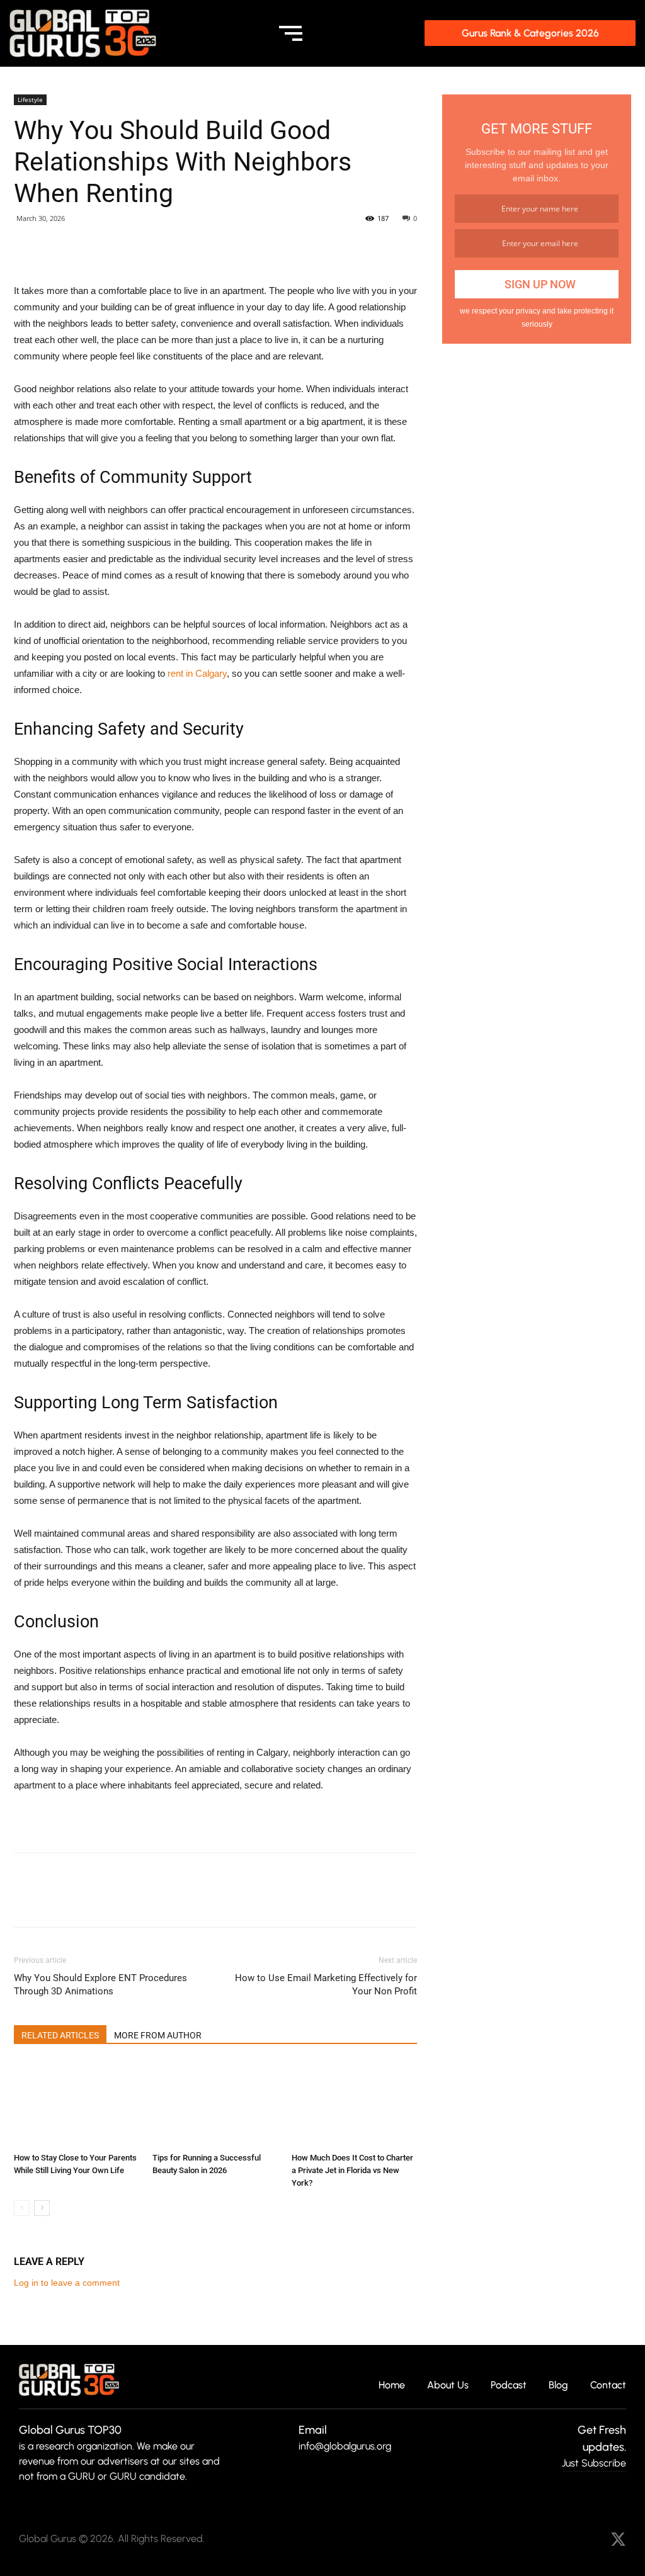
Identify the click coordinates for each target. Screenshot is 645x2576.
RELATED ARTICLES (60, 2035)
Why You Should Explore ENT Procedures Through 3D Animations (100, 1985)
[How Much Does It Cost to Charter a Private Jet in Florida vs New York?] (354, 2104)
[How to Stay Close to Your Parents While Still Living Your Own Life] (77, 2104)
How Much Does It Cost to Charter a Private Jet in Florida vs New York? (352, 2170)
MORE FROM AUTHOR (158, 2035)
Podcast (509, 2386)
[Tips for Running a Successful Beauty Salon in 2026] (215, 2104)
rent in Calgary (197, 673)
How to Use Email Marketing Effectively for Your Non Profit (326, 1985)
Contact (608, 2386)
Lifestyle (30, 99)
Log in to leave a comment (67, 2283)
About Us (448, 2386)
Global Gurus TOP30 (70, 2430)
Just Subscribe (594, 2463)
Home (392, 2386)
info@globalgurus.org (345, 2446)
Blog (558, 2386)
